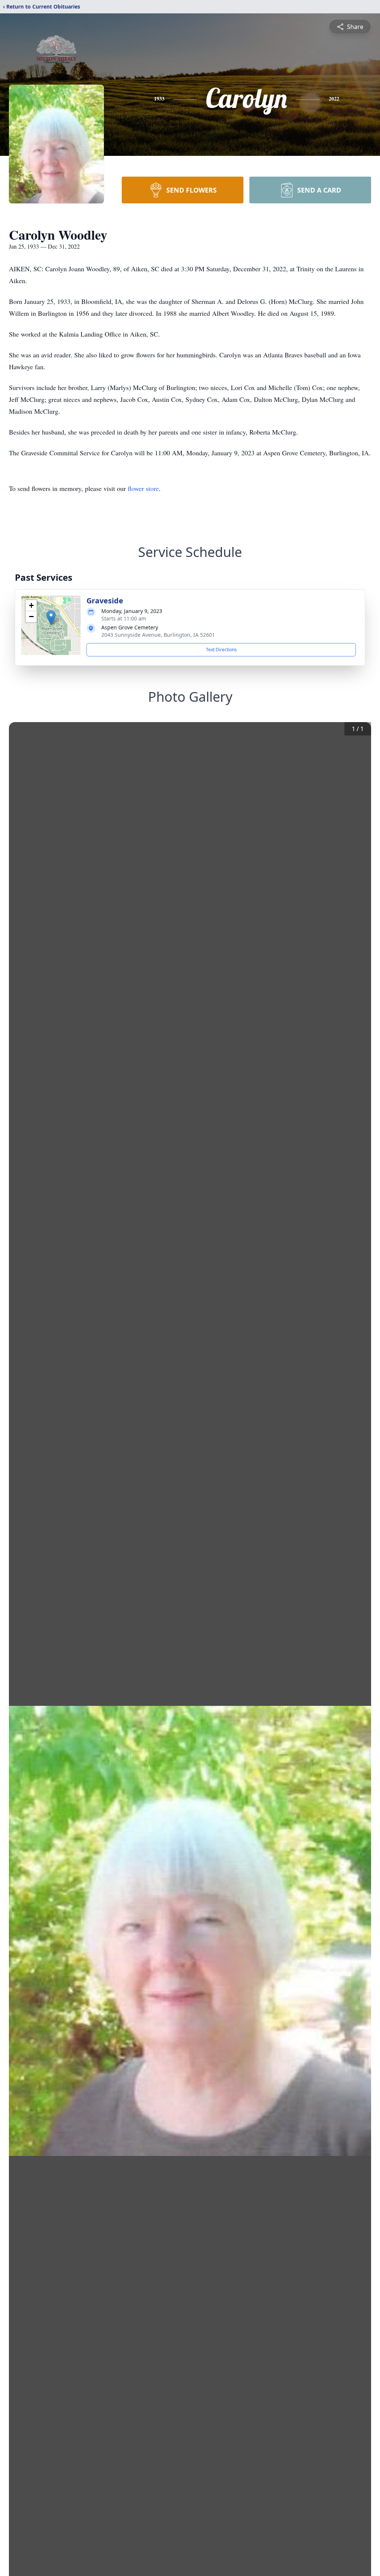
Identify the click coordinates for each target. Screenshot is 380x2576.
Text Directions (221, 650)
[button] (51, 618)
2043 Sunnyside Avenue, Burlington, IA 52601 (158, 635)
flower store (143, 488)
